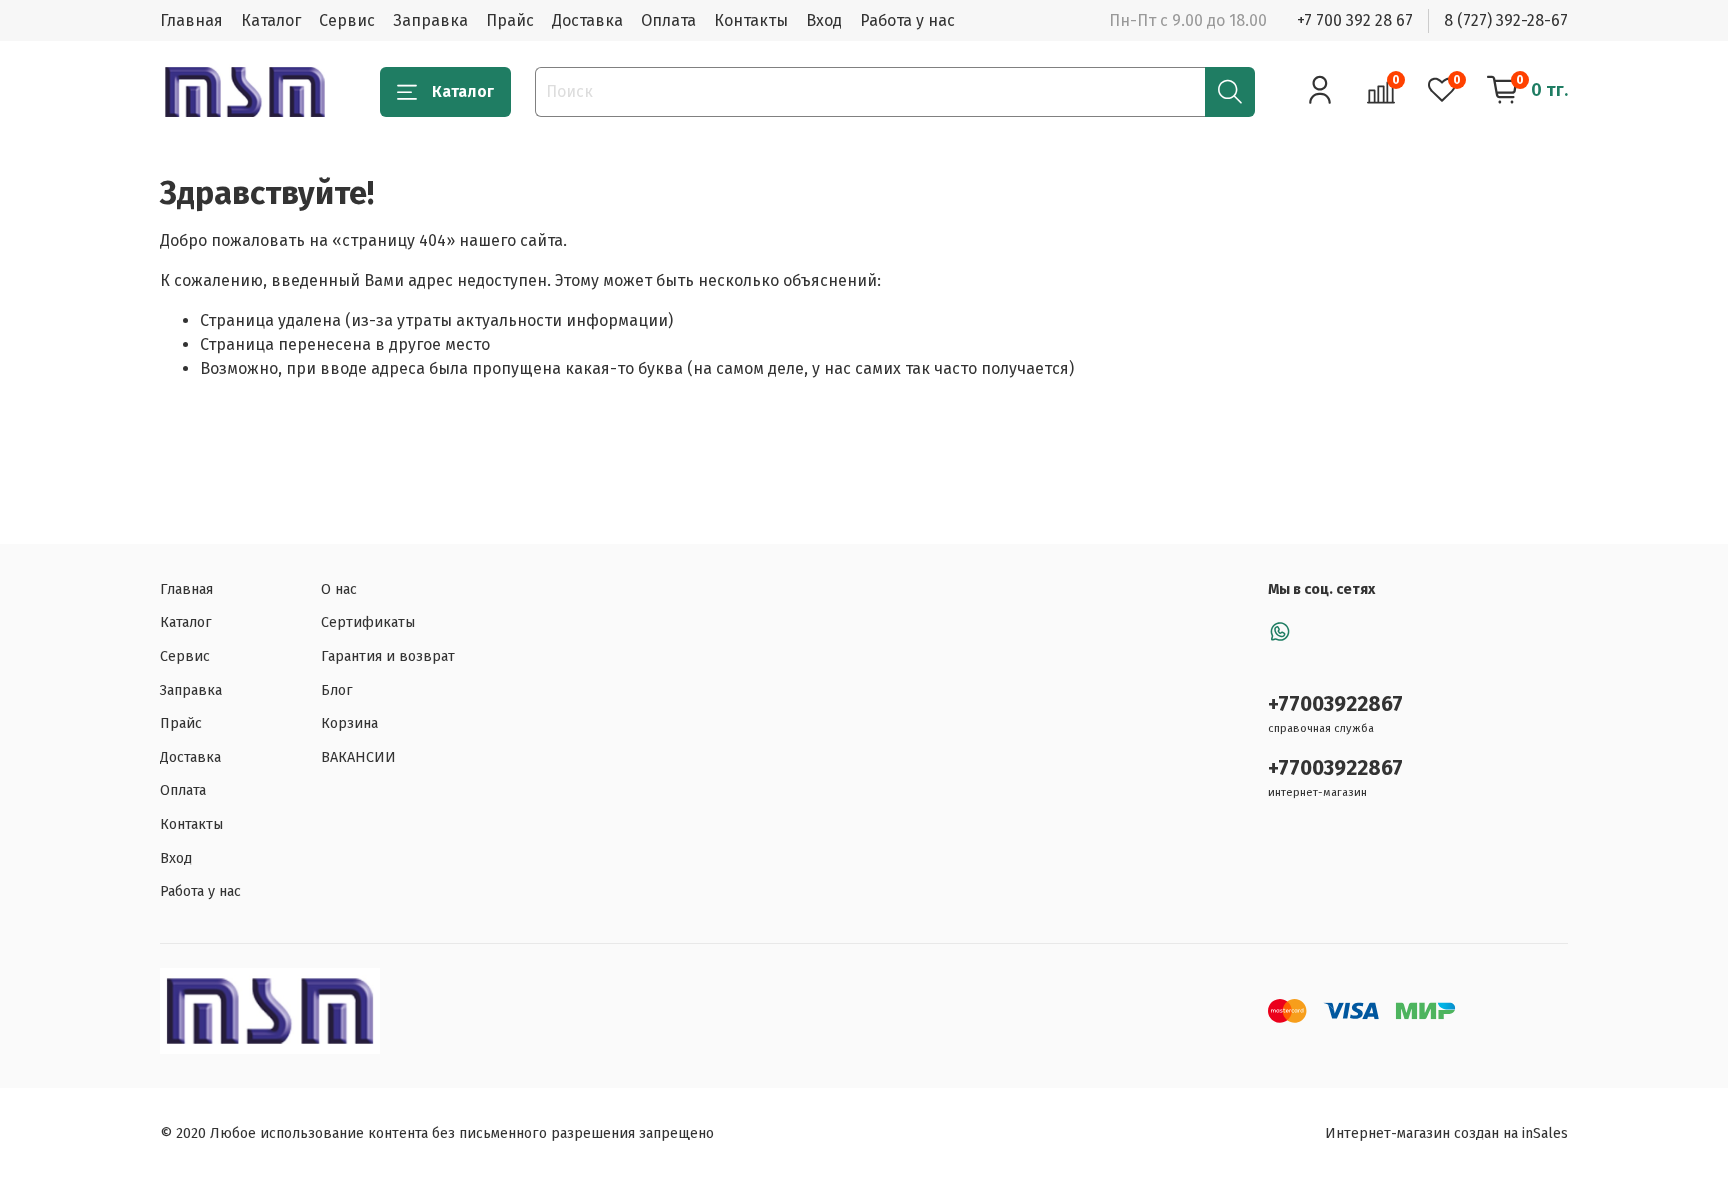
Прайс (510, 20)
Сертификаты (368, 622)
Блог (337, 690)
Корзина (349, 723)
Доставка (587, 20)
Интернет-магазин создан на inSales (1446, 1133)
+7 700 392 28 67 (1355, 20)
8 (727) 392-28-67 (1506, 20)
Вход (824, 20)
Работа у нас (907, 20)
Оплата (668, 20)
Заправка (430, 20)
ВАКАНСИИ (358, 757)
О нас (339, 589)
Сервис (347, 20)
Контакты (751, 20)
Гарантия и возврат (388, 656)
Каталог (271, 20)
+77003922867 (1335, 704)
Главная (191, 20)
